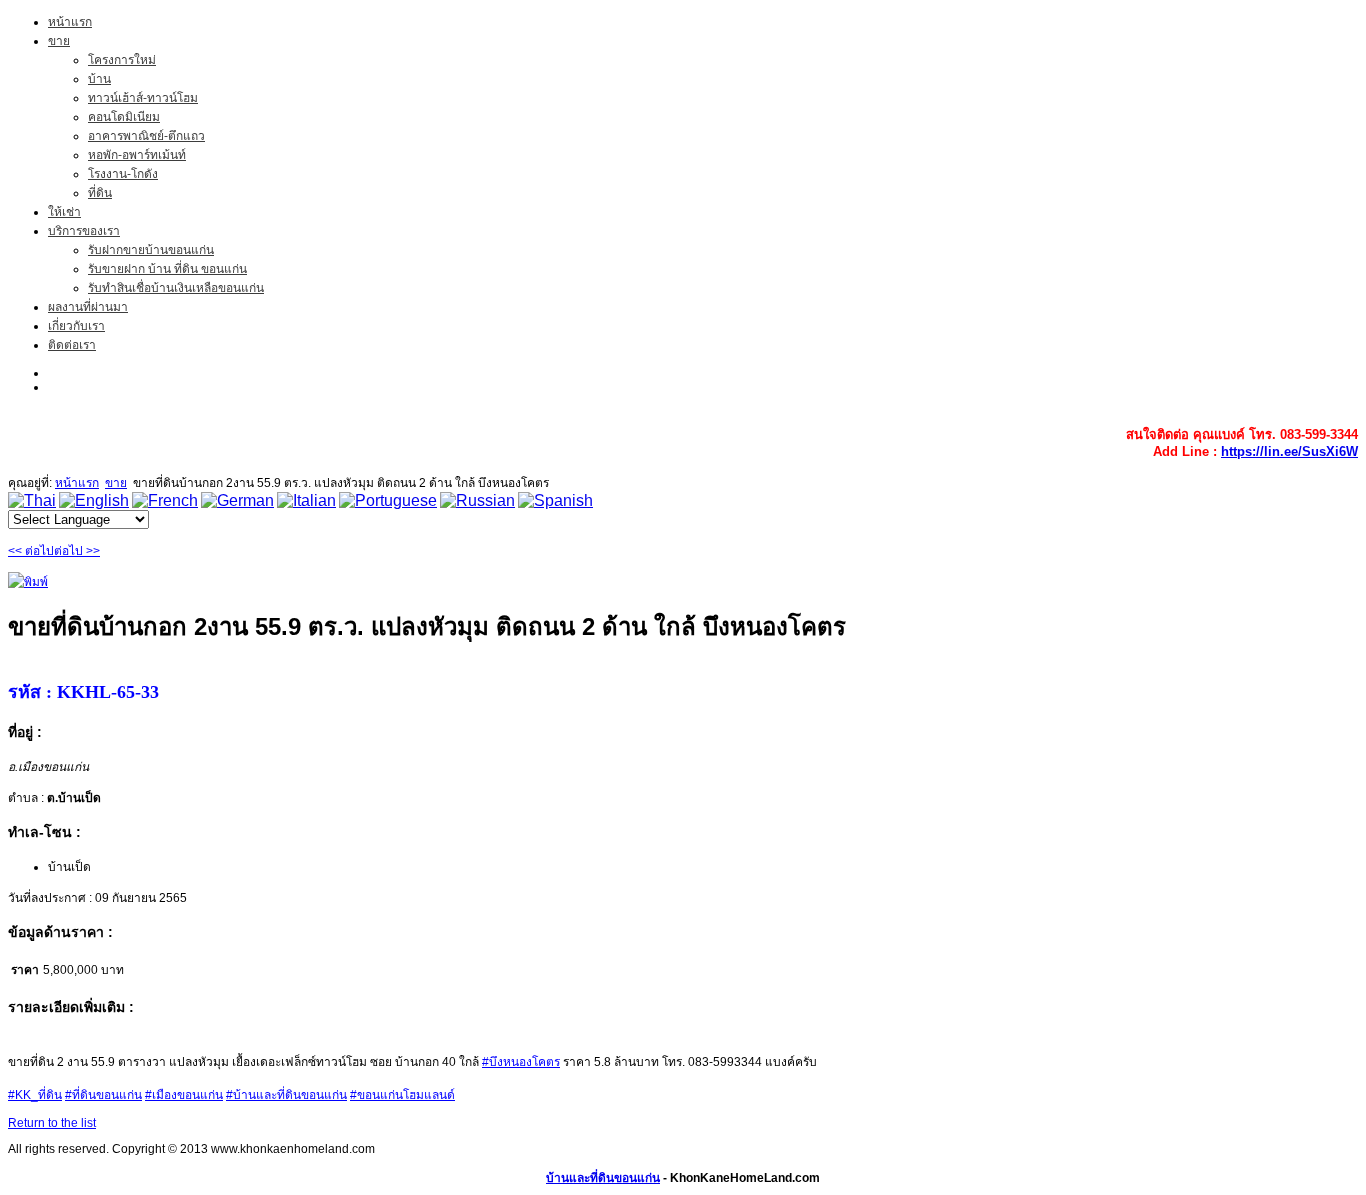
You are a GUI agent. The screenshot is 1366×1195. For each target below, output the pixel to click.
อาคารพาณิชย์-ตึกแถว (146, 136)
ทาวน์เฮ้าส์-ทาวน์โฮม (143, 98)
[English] (94, 500)
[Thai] (32, 500)
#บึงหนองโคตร (521, 1062)
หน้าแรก (70, 22)
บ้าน (99, 79)
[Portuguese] (388, 500)
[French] (165, 500)
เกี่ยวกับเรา (76, 326)
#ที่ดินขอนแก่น (103, 1095)
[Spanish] (555, 500)
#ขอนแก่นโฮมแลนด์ (402, 1095)
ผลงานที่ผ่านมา (88, 307)
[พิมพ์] (28, 582)
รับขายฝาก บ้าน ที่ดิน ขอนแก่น (167, 269)
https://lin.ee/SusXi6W (1289, 451)
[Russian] (477, 500)
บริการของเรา (84, 231)
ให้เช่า (64, 212)
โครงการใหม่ (122, 60)
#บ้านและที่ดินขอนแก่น (286, 1095)
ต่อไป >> (77, 551)
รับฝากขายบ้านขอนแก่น (151, 250)
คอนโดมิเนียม (124, 117)
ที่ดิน (100, 193)
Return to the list (52, 1123)
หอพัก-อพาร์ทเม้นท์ (137, 155)
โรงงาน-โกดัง (123, 174)
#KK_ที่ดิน (35, 1095)
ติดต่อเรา (72, 345)
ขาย (59, 41)
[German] (237, 500)
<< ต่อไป (31, 551)
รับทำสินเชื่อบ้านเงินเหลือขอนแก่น (176, 288)
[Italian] (306, 500)
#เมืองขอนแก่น (184, 1095)
